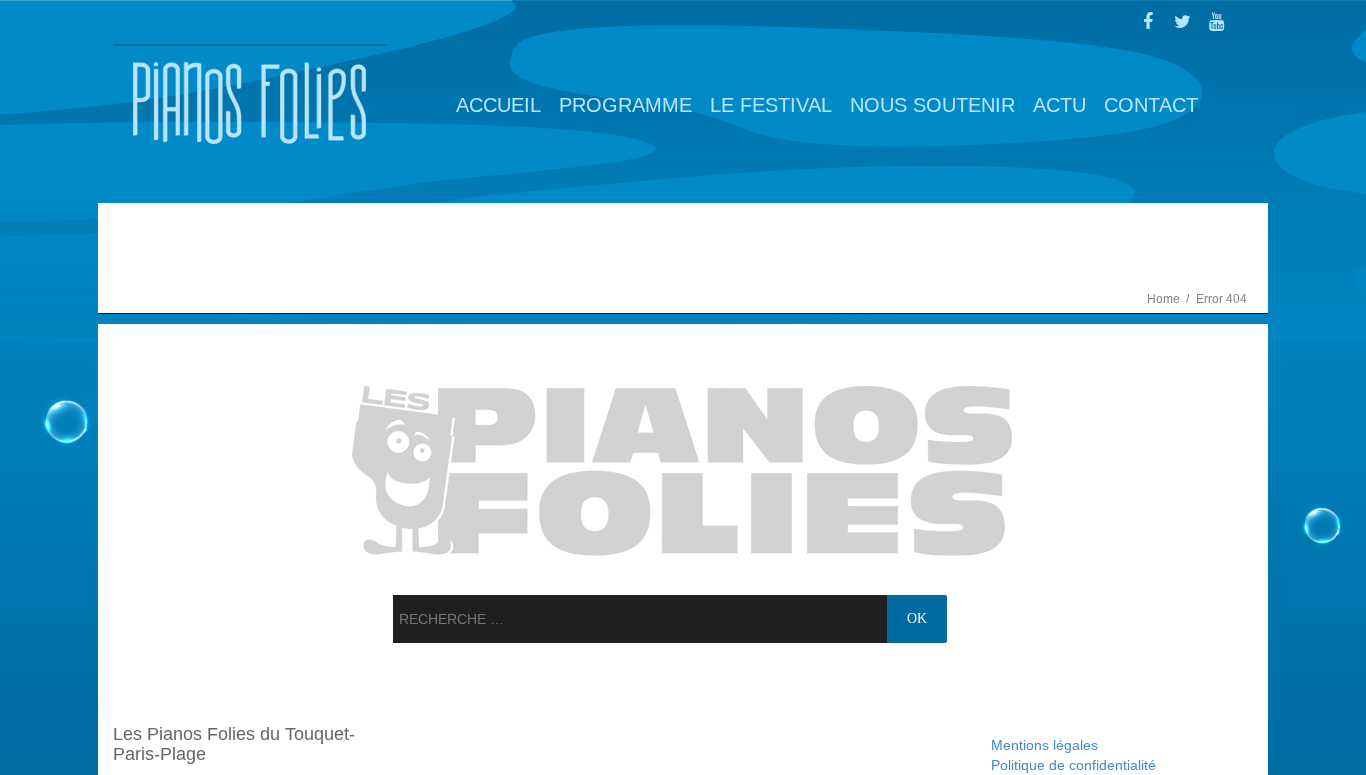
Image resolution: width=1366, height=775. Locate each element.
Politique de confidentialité (1073, 765)
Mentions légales (1044, 745)
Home (1165, 299)
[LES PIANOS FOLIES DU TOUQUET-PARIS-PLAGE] (250, 103)
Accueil (498, 105)
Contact (1151, 105)
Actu (1059, 105)
